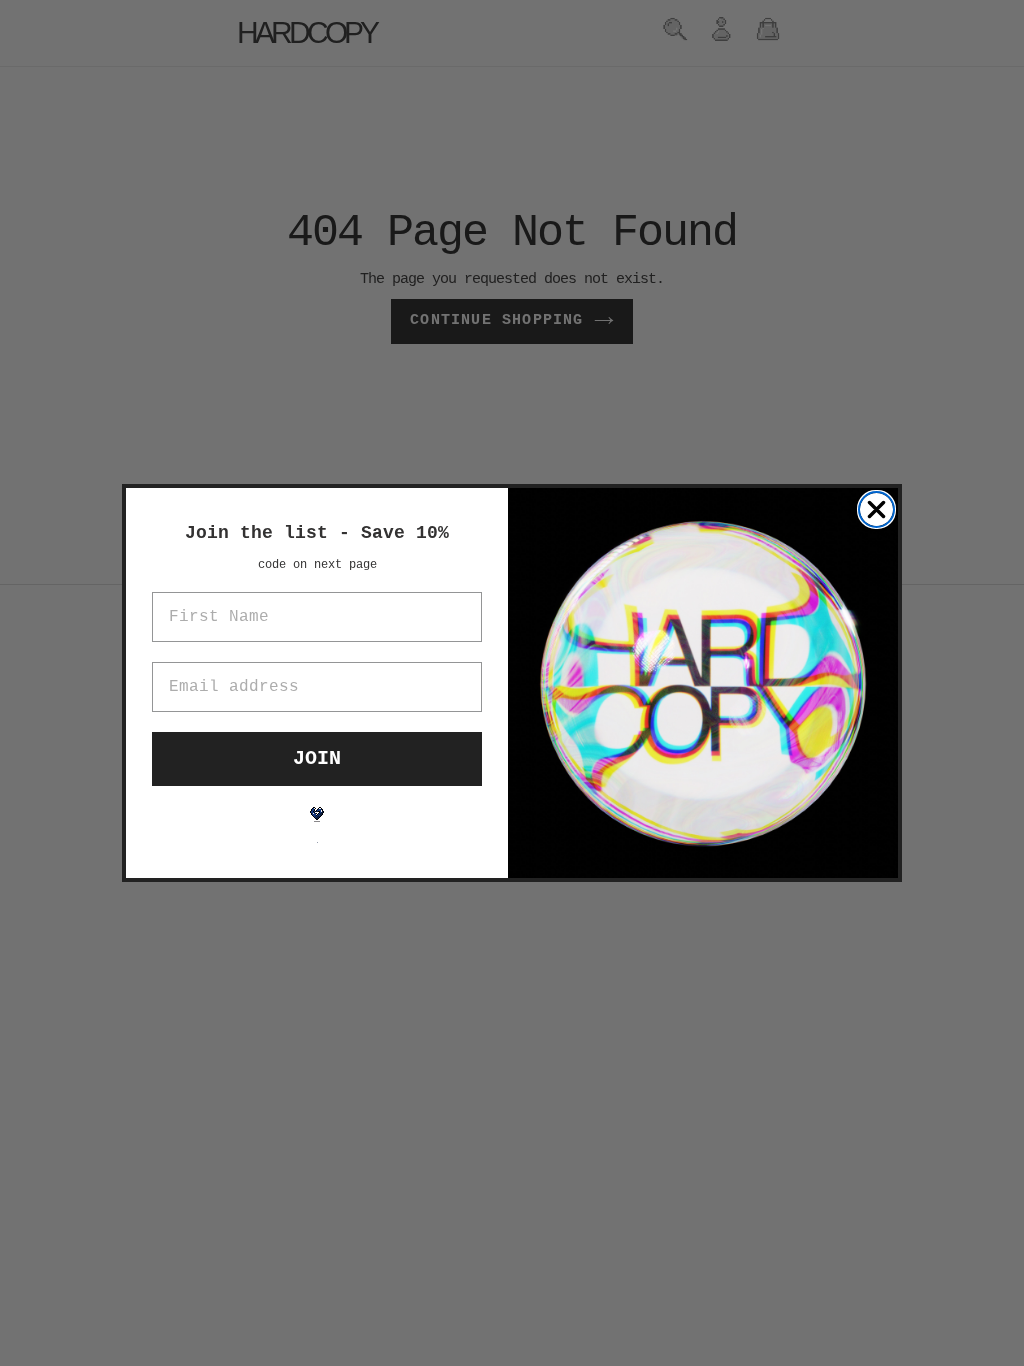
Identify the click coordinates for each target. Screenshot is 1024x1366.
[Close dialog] (876, 509)
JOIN (317, 758)
